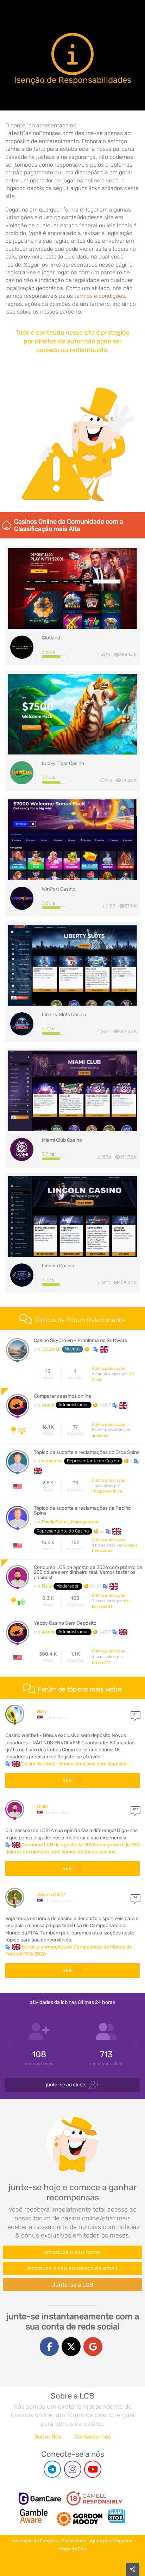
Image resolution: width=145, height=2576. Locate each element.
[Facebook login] (49, 2347)
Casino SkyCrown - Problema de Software (81, 1341)
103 (135, 1809)
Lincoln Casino (58, 1266)
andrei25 (100, 1435)
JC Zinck (51, 1349)
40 (135, 1714)
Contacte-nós (93, 2437)
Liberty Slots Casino (64, 1015)
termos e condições (100, 296)
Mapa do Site (72, 2549)
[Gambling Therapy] (80, 2516)
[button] (101, 1349)
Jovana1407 (51, 1895)
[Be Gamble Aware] (34, 2516)
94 (135, 1897)
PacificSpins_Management (70, 1522)
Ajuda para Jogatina (111, 2541)
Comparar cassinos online (62, 1396)
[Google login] (93, 2347)
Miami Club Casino (62, 1140)
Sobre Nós (48, 2437)
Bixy (42, 1712)
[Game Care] (40, 2499)
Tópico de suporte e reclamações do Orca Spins (87, 1453)
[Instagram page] (73, 2469)
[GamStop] (116, 2516)
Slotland (51, 638)
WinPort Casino (59, 889)
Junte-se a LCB (72, 2285)
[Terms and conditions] (94, 2498)
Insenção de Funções (36, 2541)
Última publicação (108, 1368)
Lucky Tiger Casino (63, 763)
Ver (68, 1780)
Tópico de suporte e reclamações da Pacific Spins (82, 1511)
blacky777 (101, 1662)
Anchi (48, 1405)
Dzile (47, 1586)
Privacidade (74, 2541)
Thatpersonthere (107, 1491)
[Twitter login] (71, 2347)
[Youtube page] (93, 2469)
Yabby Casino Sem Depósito (65, 1623)
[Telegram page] (52, 2469)
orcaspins (52, 1461)
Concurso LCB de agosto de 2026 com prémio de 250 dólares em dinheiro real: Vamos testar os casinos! (88, 1573)
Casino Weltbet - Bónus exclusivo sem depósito (74, 1764)
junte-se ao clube (66, 2084)
